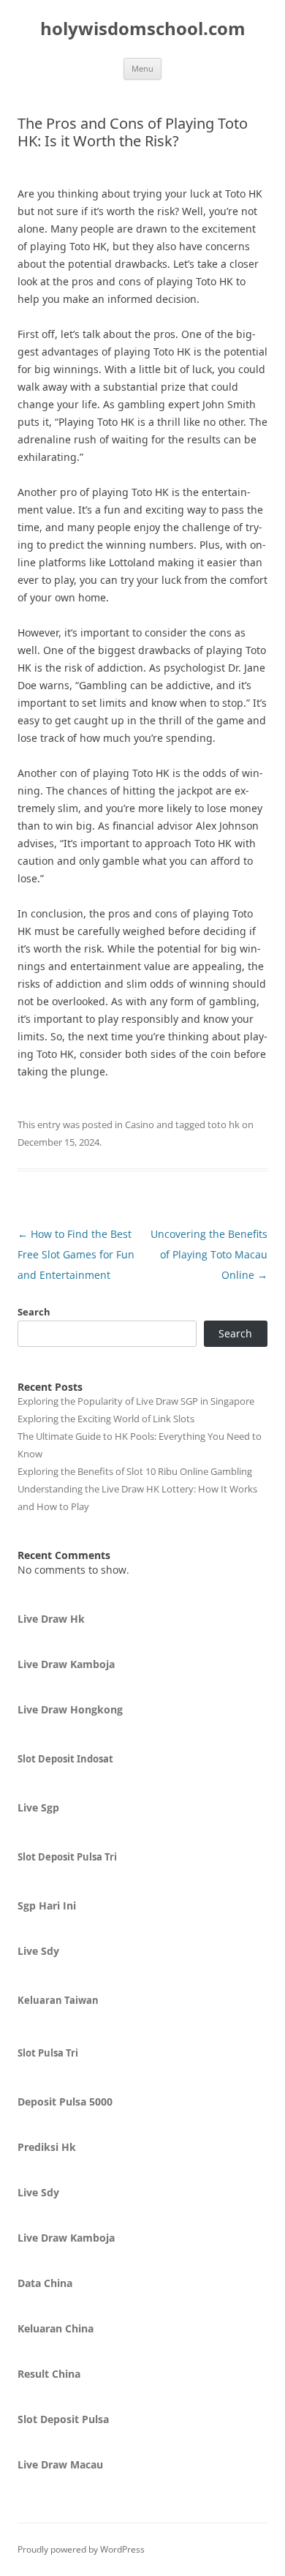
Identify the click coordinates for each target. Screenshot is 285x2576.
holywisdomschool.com (143, 29)
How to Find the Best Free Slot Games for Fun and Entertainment (76, 1254)
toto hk (224, 1124)
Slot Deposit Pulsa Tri (67, 1857)
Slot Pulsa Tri (48, 2053)
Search (34, 1312)
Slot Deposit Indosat (65, 1759)
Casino (140, 1124)
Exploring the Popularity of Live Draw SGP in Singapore (136, 1401)
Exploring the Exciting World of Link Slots (106, 1419)
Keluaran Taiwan (58, 2000)
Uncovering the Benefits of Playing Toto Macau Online (209, 1254)
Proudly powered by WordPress (81, 2549)
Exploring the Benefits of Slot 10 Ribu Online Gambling (135, 1471)
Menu (142, 68)
